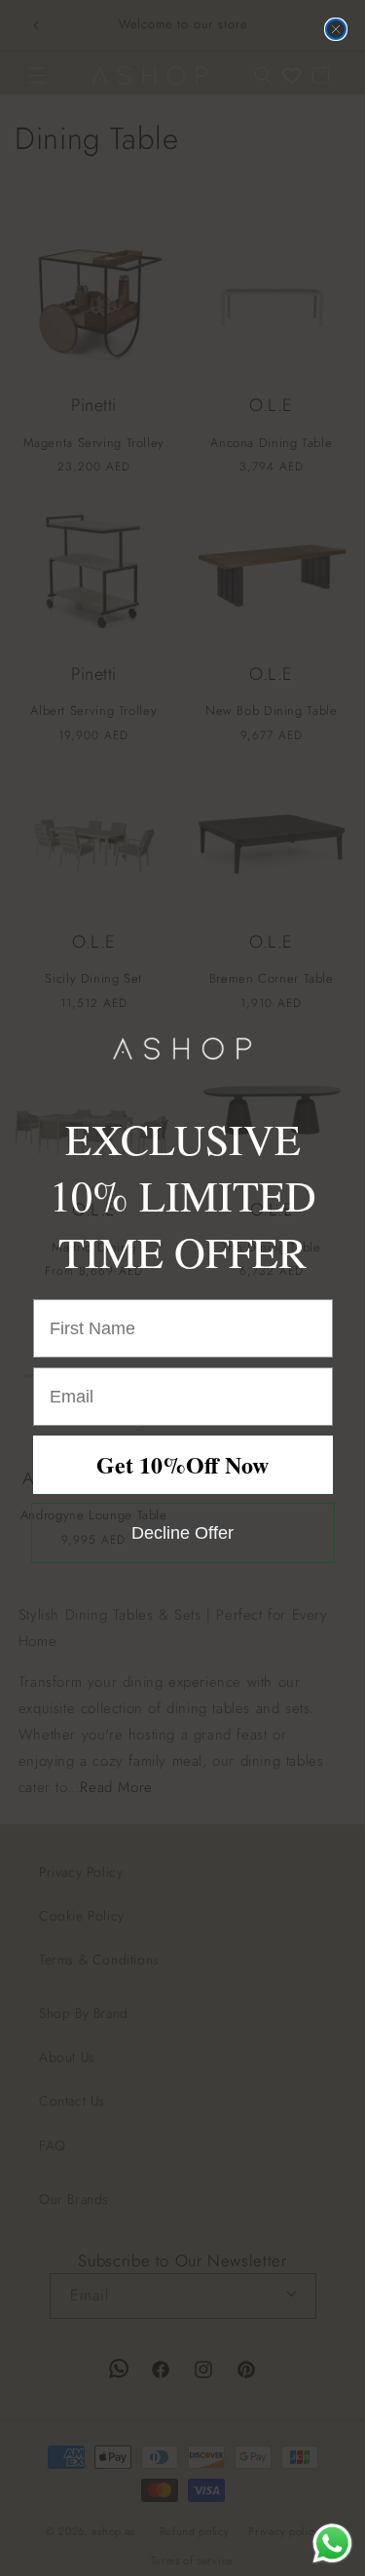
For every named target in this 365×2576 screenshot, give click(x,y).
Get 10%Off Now (182, 1464)
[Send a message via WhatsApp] (332, 2543)
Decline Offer (182, 1533)
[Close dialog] (336, 29)
